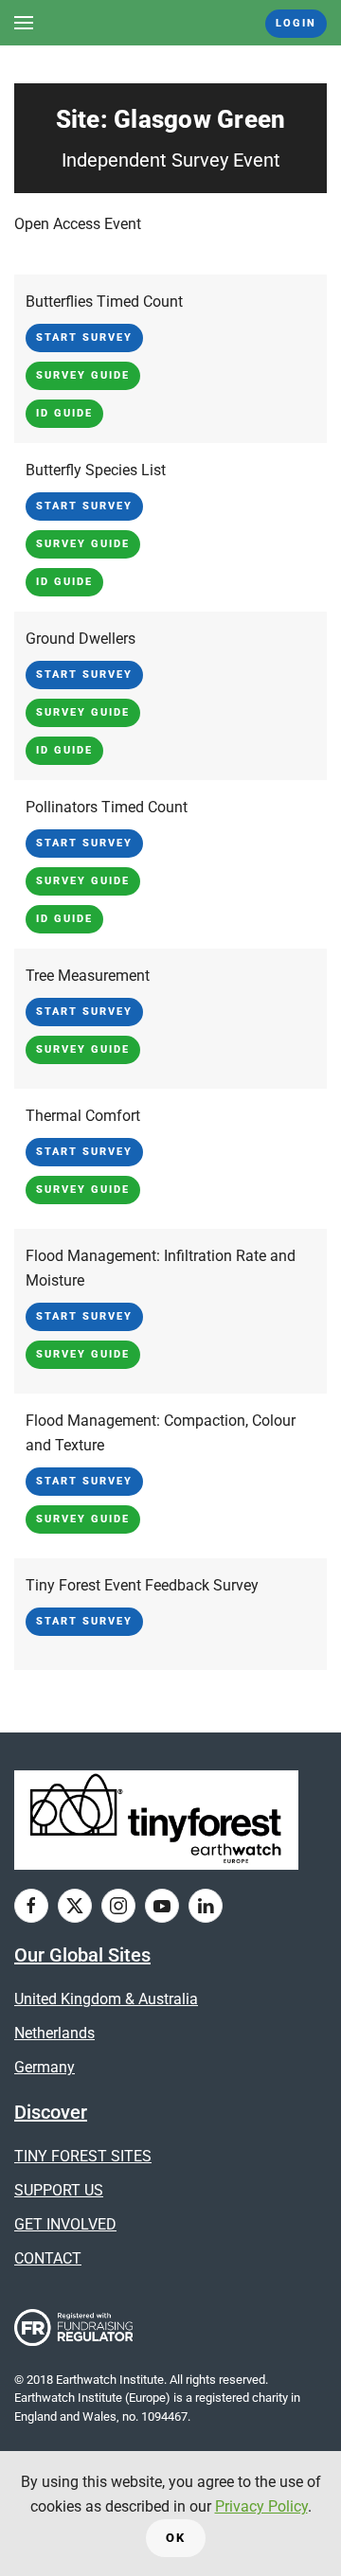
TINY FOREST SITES (83, 2156)
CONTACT (48, 2258)
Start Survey (84, 338)
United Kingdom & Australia (106, 1999)
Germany (45, 2067)
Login (296, 23)
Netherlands (54, 2033)
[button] (24, 23)
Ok (176, 2538)
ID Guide (64, 413)
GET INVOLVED (65, 2224)
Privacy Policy (261, 2506)
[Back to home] (171, 23)
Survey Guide (83, 375)
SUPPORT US (59, 2190)
